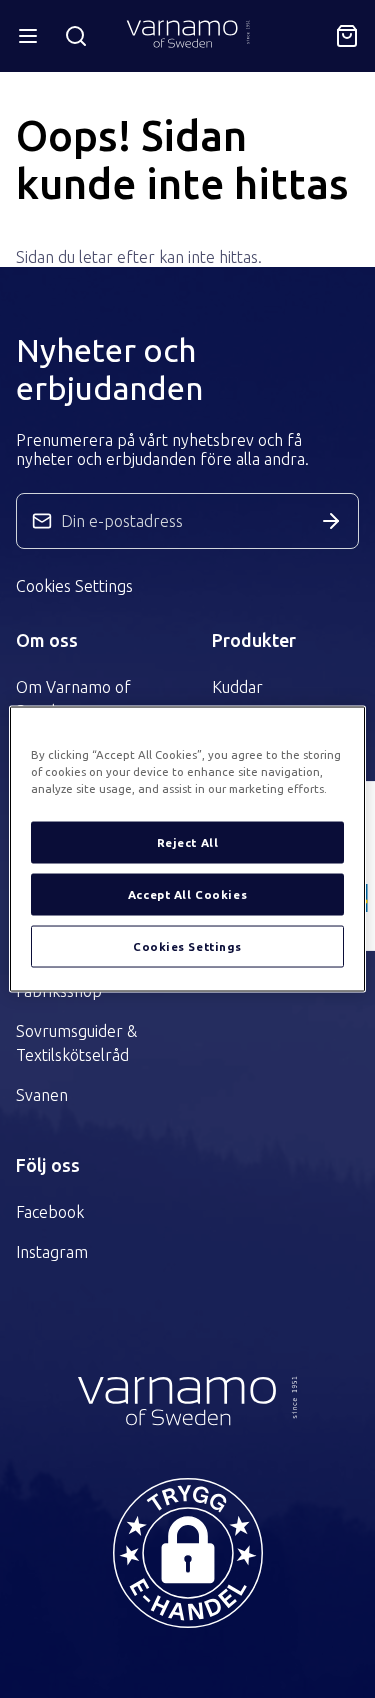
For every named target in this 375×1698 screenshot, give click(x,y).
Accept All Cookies (187, 894)
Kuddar (237, 687)
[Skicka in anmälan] (331, 521)
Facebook (50, 1212)
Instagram (52, 1252)
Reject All (188, 842)
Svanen (42, 1095)
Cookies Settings (74, 586)
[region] (187, 849)
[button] (188, 1553)
